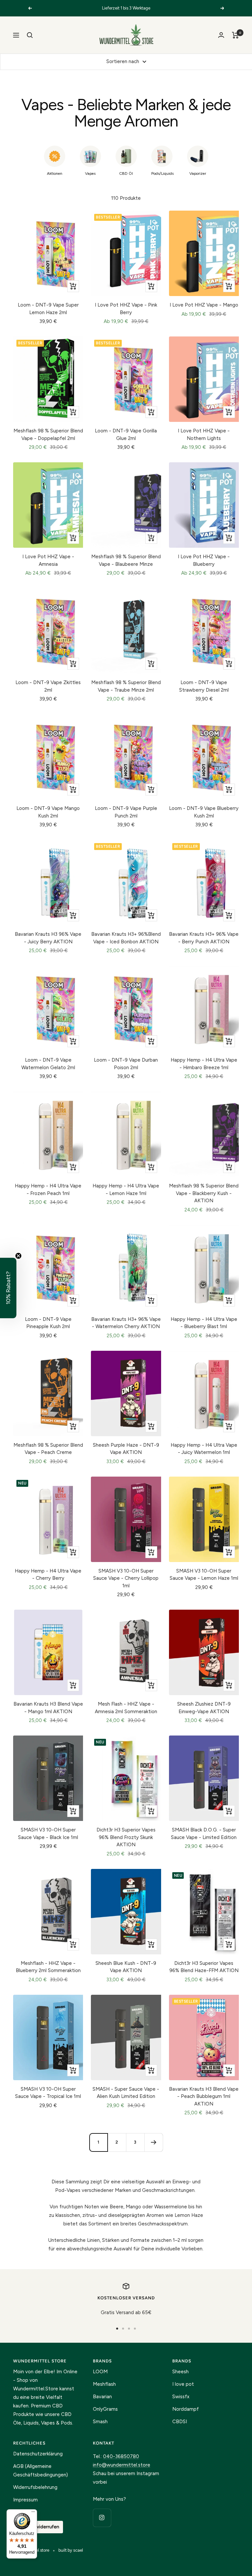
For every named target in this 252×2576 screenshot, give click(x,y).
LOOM (100, 2372)
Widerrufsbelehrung (35, 2487)
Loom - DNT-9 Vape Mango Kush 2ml (48, 812)
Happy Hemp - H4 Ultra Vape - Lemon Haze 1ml (126, 1190)
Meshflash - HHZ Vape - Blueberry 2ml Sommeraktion (48, 1967)
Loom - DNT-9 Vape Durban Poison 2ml (126, 1064)
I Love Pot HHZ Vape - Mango (204, 305)
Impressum (25, 2500)
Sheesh (180, 2372)
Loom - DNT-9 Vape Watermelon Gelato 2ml (48, 1064)
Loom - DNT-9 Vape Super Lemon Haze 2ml (48, 309)
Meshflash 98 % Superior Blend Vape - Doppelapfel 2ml (48, 435)
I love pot (183, 2384)
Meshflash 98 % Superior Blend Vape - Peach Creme (48, 1449)
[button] (8, 1288)
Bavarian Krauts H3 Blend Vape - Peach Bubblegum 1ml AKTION (204, 2096)
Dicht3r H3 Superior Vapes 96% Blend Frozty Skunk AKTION (126, 1837)
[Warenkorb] (235, 35)
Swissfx (181, 2397)
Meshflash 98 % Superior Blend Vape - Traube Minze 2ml (126, 686)
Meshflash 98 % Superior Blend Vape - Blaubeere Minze (126, 560)
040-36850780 (121, 2456)
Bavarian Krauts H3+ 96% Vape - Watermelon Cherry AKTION (126, 1323)
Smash (100, 2422)
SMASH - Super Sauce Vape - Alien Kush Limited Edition (126, 2093)
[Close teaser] (18, 1256)
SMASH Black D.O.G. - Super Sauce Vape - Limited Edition (204, 1834)
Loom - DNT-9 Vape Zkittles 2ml (48, 686)
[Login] (221, 35)
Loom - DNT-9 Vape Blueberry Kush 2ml (204, 812)
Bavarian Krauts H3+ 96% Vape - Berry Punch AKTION (204, 938)
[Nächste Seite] (154, 2142)
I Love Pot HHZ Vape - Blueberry (204, 560)
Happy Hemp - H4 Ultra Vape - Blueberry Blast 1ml (204, 1323)
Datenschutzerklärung (38, 2454)
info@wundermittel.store (122, 2465)
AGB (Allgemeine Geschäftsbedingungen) (41, 2471)
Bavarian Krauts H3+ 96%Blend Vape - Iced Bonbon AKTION (126, 938)
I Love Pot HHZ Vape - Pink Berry (126, 309)
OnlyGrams (105, 2409)
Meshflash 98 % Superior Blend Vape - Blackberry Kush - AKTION (204, 1193)
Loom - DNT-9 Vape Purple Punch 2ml (126, 812)
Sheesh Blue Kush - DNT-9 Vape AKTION (126, 1967)
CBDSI (180, 2422)
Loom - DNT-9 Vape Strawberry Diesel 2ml (204, 686)
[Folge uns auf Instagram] (102, 2518)
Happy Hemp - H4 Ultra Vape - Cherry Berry (48, 1575)
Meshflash (104, 2384)
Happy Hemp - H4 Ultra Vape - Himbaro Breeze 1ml (204, 1064)
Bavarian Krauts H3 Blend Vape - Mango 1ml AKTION (48, 1708)
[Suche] (30, 35)
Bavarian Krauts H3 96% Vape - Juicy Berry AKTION (48, 938)
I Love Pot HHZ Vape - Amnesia (48, 560)
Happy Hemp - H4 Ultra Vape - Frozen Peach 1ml (48, 1190)
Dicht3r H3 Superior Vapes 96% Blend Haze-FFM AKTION (204, 1967)
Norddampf (186, 2409)
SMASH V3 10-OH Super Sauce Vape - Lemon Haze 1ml (204, 1575)
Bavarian (102, 2397)
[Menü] (33, 2513)
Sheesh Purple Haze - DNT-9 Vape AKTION (126, 1449)
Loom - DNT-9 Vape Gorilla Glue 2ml (126, 435)
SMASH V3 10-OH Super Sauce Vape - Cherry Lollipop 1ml (126, 1578)
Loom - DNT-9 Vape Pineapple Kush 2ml (48, 1323)
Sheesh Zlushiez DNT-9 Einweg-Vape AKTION (204, 1708)
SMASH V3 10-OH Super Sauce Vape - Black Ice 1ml (48, 1834)
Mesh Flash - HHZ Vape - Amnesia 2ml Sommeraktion (126, 1708)
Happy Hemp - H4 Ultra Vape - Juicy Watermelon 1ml (204, 1449)
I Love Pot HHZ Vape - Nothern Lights (204, 435)
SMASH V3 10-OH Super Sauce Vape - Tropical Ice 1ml (48, 2093)
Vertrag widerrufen (38, 2527)
